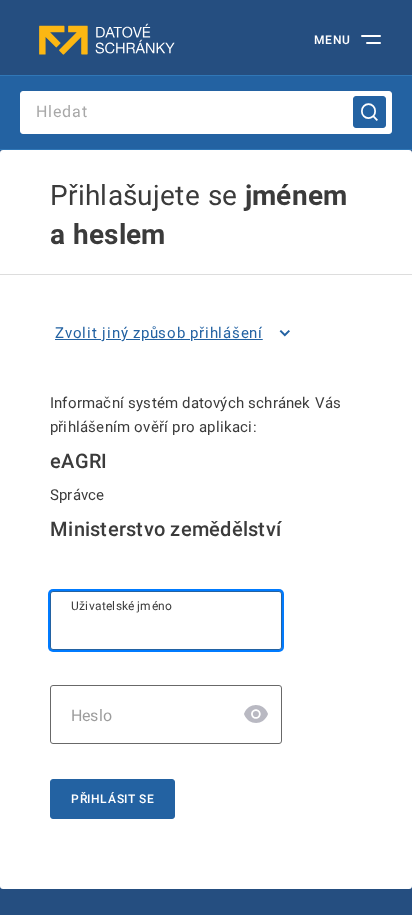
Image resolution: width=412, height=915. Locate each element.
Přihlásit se (112, 799)
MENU (332, 40)
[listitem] (176, 333)
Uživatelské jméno (121, 606)
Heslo (91, 715)
